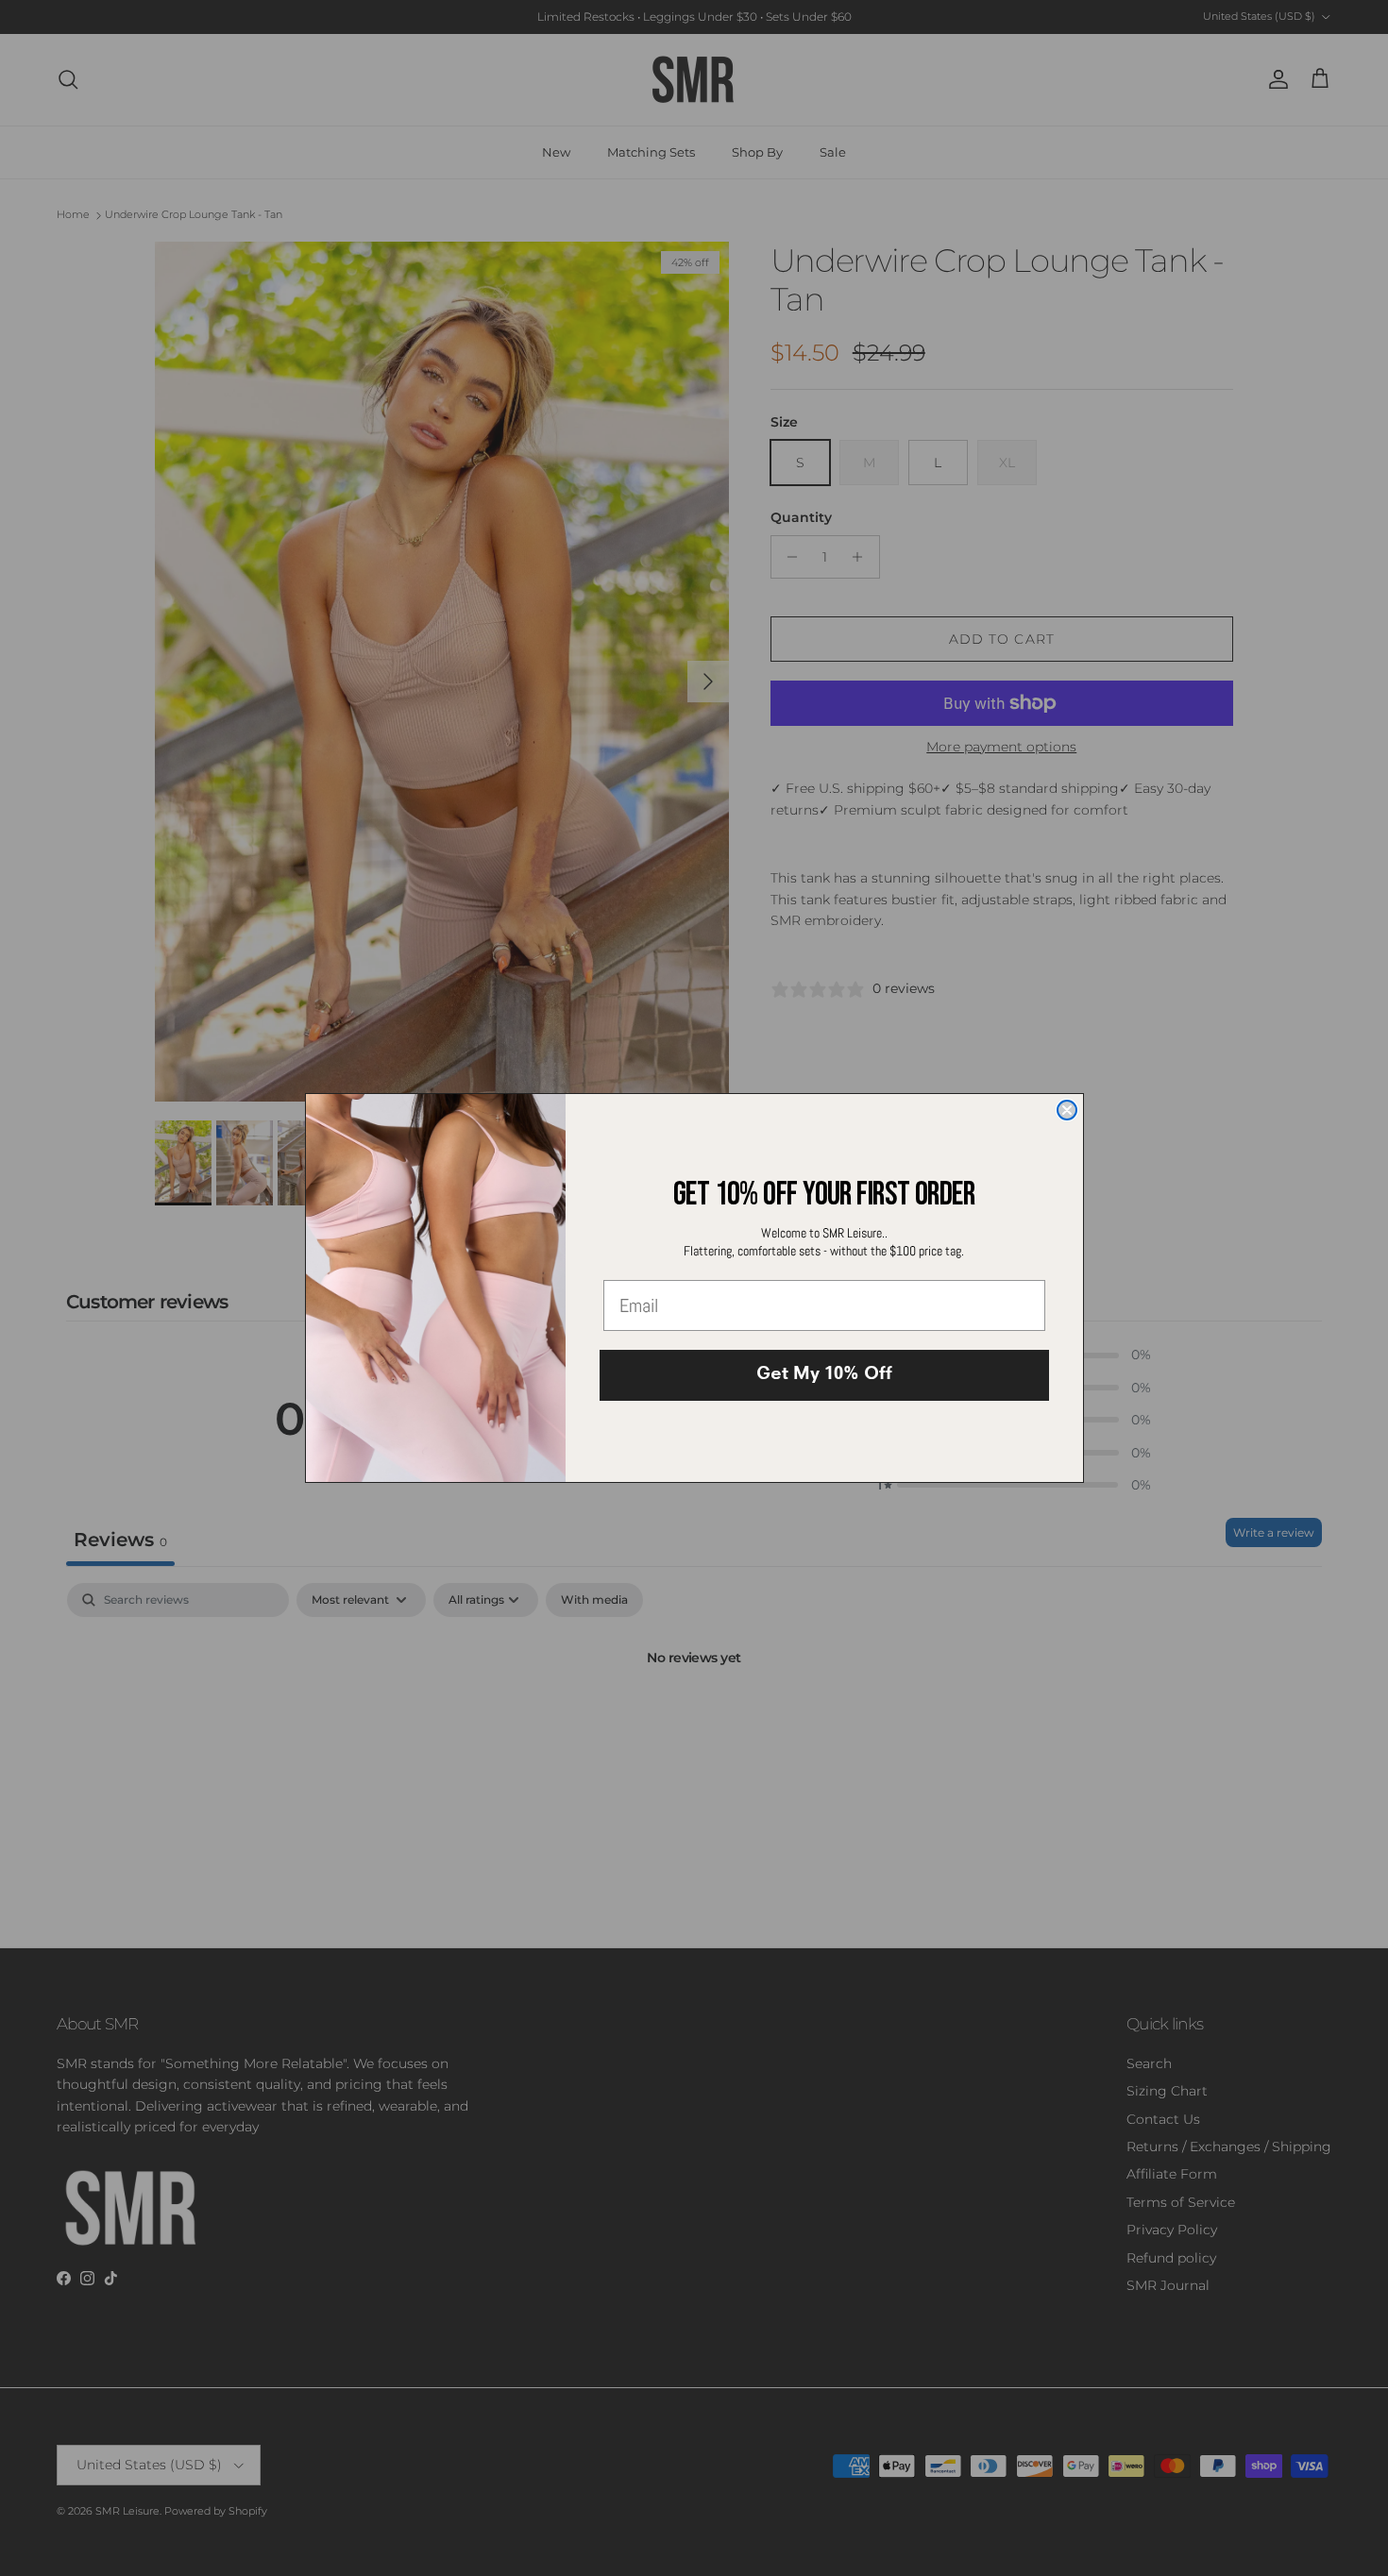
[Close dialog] (1067, 1110)
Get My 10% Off (824, 1375)
